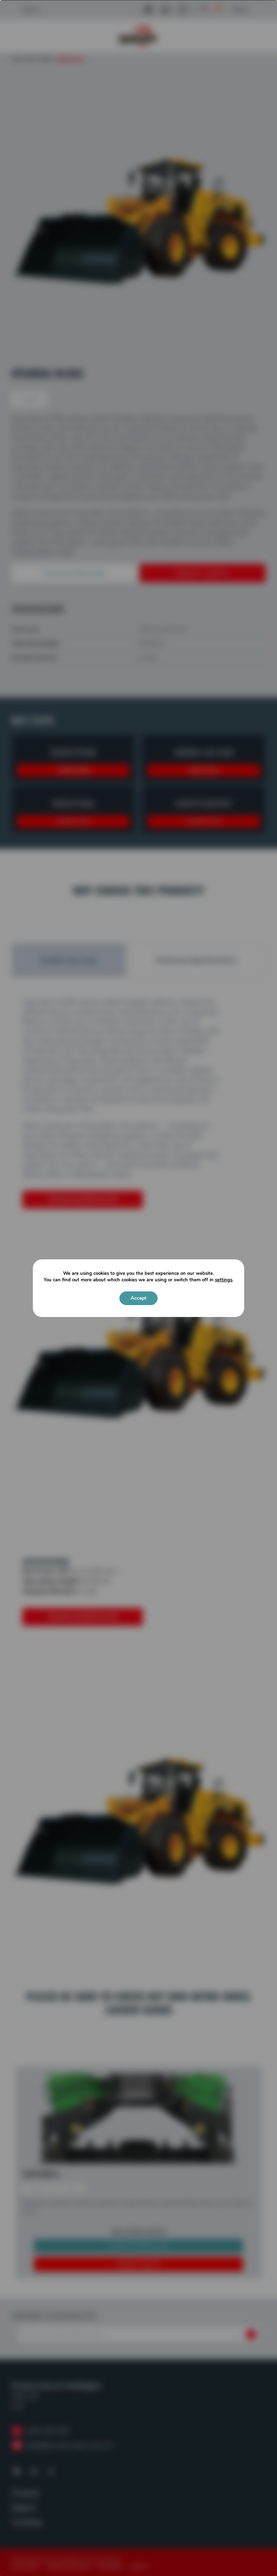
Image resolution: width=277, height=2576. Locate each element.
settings (224, 1280)
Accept (138, 1298)
